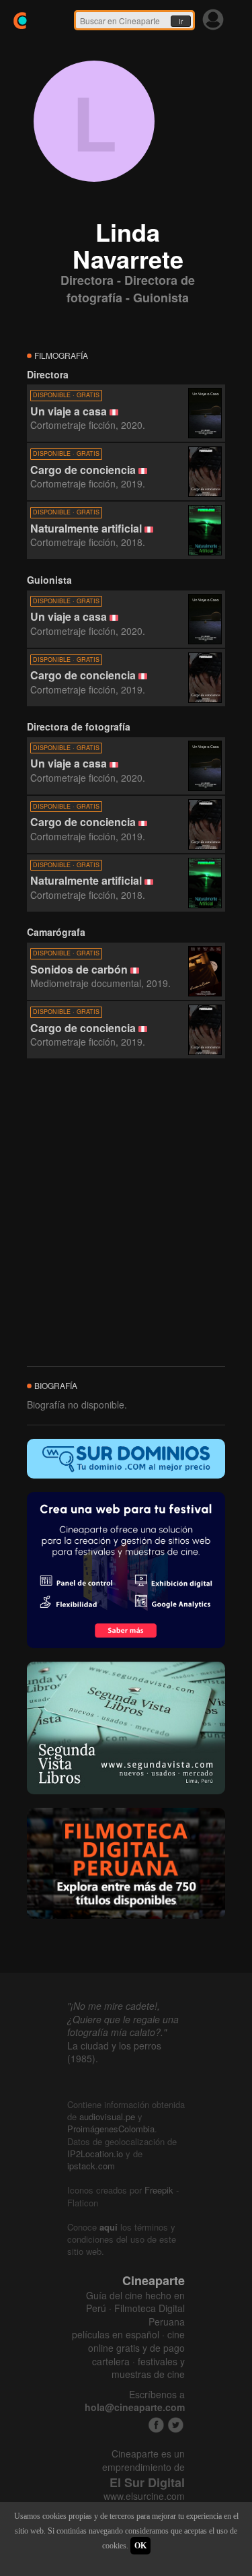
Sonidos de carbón (79, 969)
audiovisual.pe (107, 2116)
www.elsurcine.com (144, 2496)
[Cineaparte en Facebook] (156, 2425)
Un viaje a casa (69, 411)
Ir (181, 22)
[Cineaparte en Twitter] (176, 2425)
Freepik (159, 2190)
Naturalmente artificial (86, 528)
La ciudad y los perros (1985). (114, 2052)
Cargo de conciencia (83, 470)
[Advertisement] (126, 1213)
